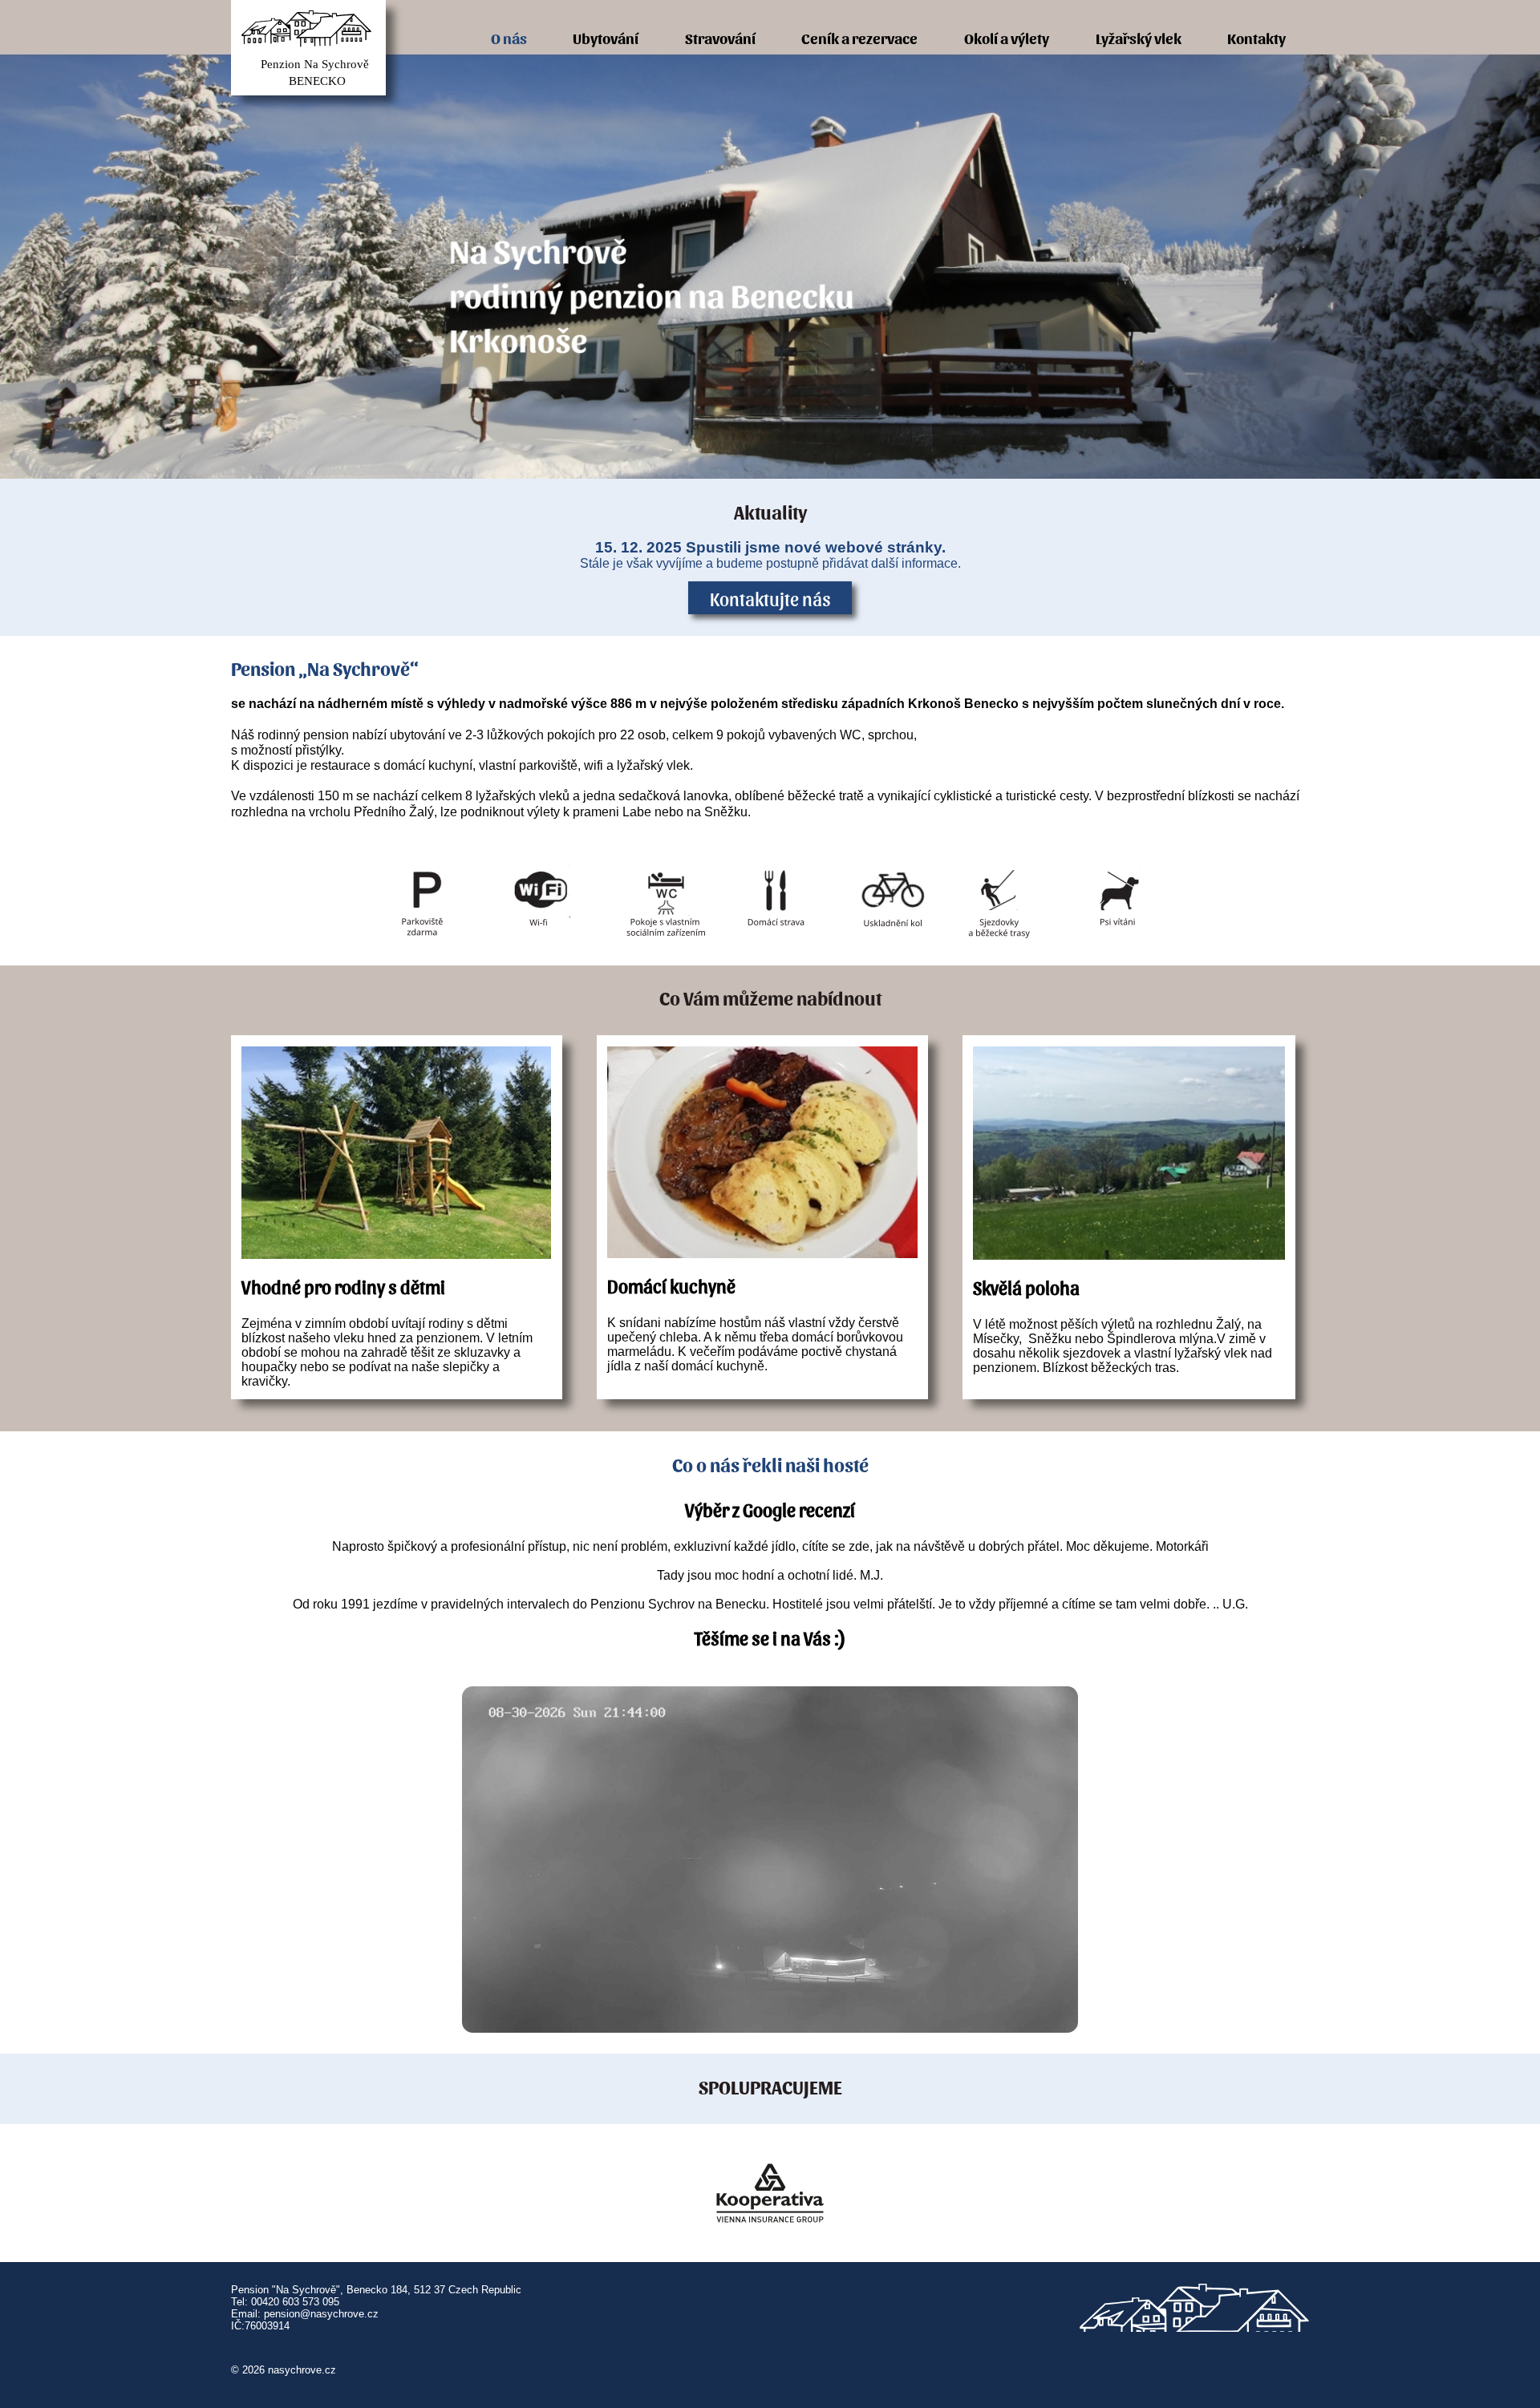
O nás (509, 37)
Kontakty (1256, 37)
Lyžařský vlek (1139, 37)
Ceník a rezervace (859, 37)
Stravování (720, 37)
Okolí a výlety (1007, 37)
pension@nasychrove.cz (321, 2314)
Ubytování (606, 37)
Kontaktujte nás (770, 598)
